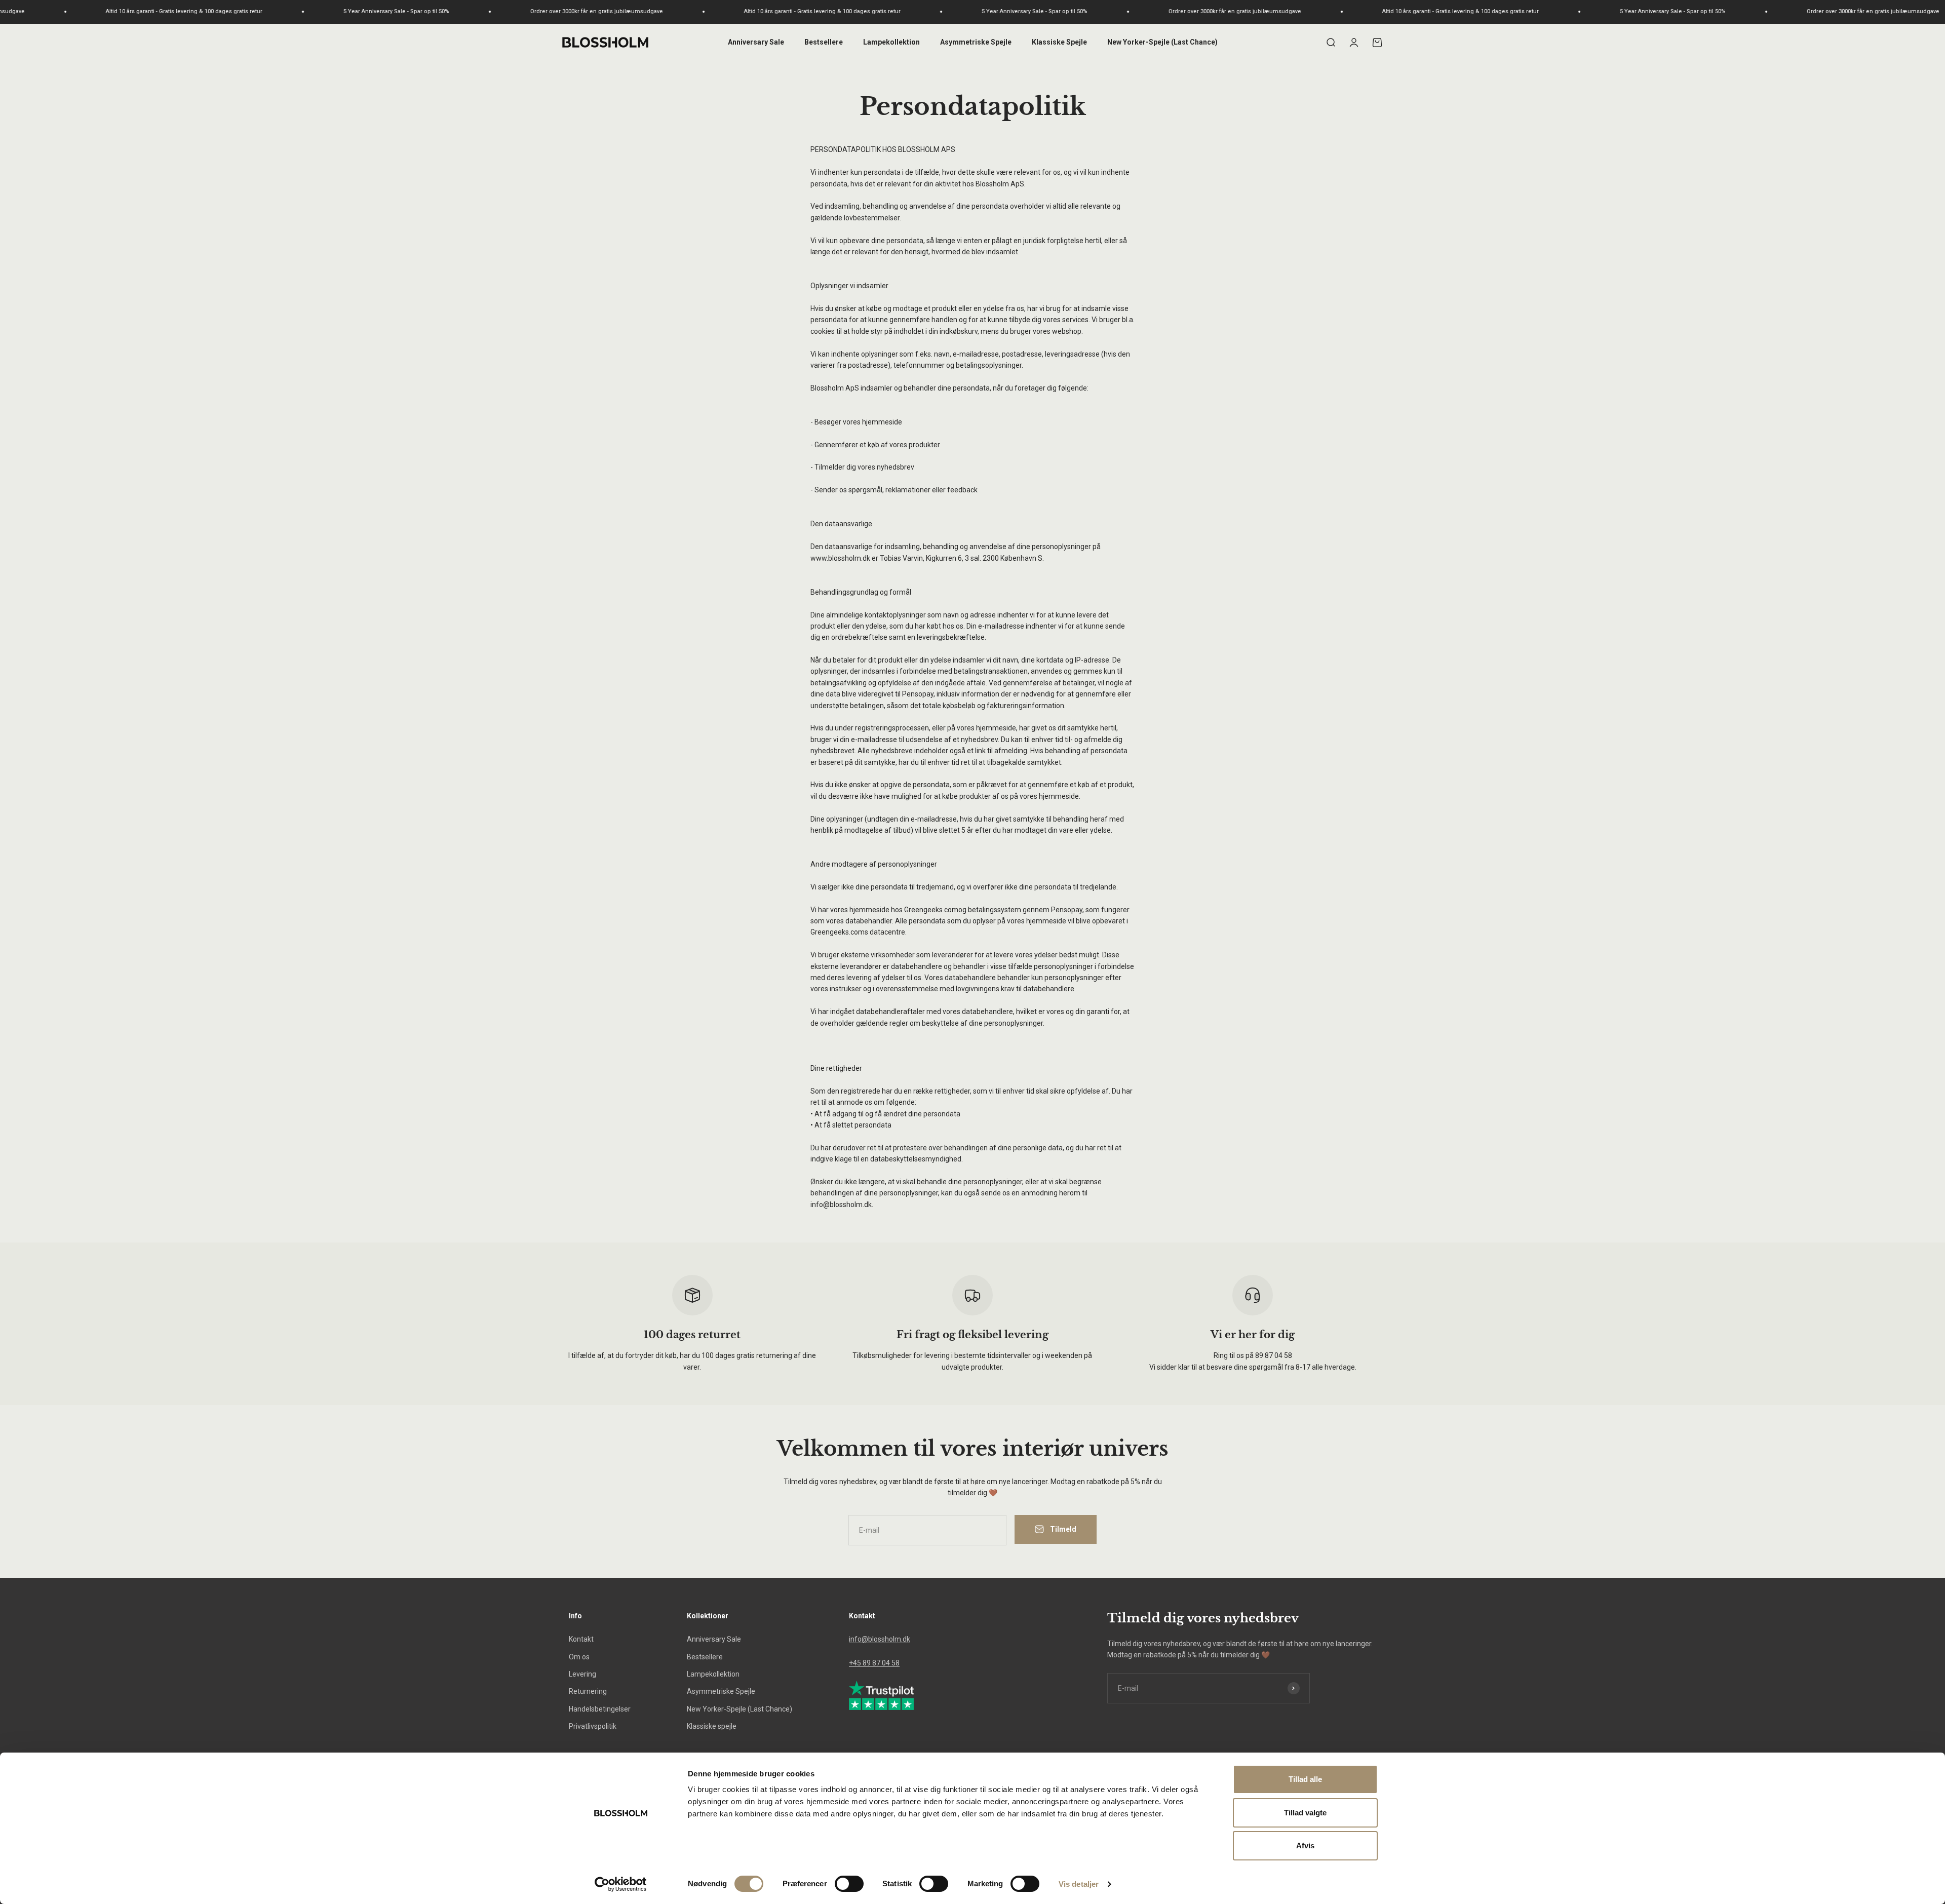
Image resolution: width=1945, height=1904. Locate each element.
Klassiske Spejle (1059, 42)
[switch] (849, 1884)
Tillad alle (1305, 1779)
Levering (582, 1674)
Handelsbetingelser (600, 1709)
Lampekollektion (891, 42)
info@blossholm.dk (880, 1639)
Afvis (1305, 1845)
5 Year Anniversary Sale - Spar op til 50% (144, 11)
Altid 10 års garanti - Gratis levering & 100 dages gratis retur (570, 11)
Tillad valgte (1305, 1813)
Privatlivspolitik (593, 1726)
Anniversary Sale (756, 42)
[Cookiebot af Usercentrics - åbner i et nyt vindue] (621, 1884)
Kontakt (581, 1639)
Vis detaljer (1079, 1884)
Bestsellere (824, 42)
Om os (579, 1657)
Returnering (588, 1691)
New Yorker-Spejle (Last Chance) (1162, 42)
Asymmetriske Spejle (976, 42)
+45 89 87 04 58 (874, 1663)
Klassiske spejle (712, 1726)
